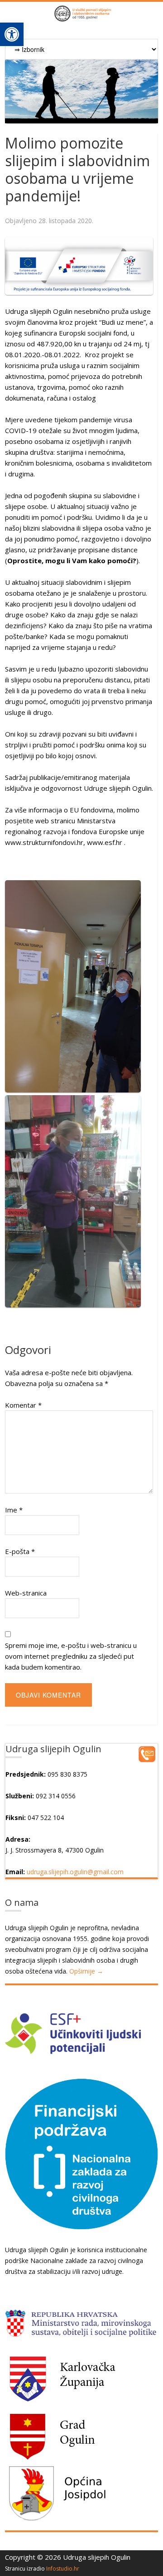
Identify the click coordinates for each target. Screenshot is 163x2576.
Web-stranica (26, 1593)
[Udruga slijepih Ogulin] (81, 17)
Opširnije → (86, 1971)
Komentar (23, 1405)
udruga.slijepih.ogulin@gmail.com (75, 1872)
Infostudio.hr (63, 2569)
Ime (14, 1510)
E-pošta (20, 1551)
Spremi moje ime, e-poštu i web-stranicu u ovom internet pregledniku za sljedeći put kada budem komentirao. (71, 1656)
